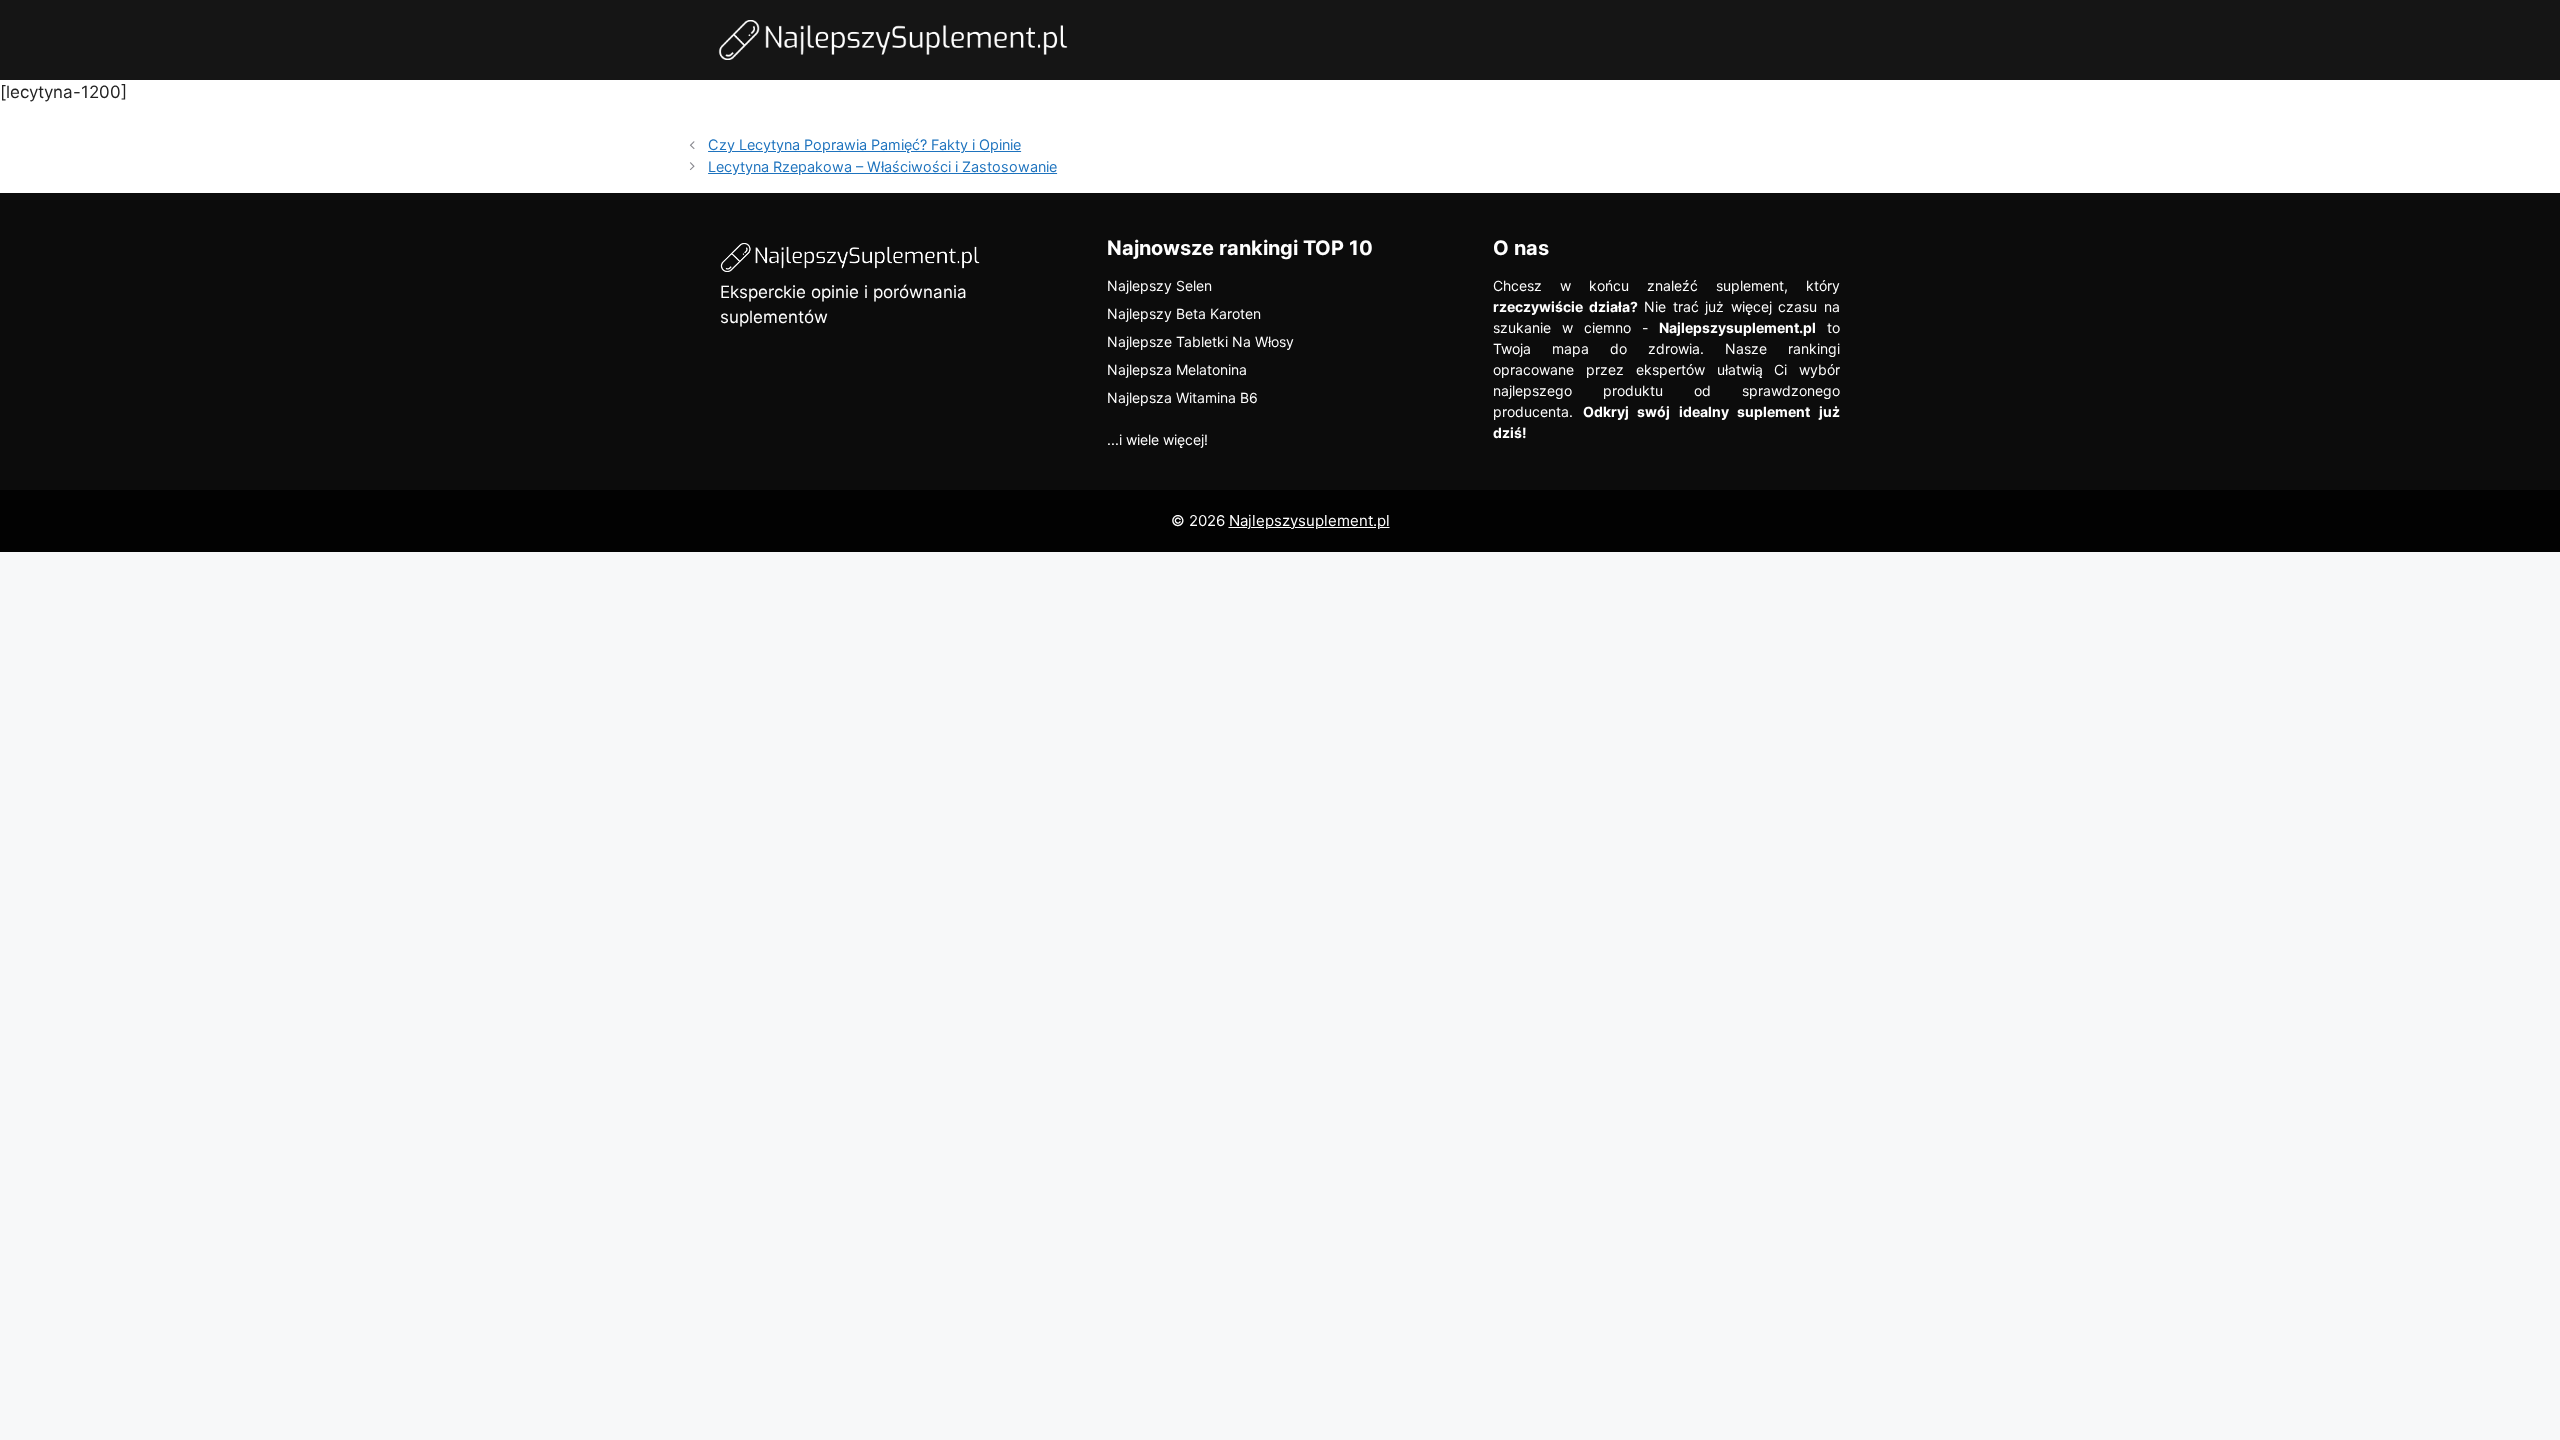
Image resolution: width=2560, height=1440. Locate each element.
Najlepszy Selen (1159, 285)
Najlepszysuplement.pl (1309, 520)
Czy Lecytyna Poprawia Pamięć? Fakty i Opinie (864, 144)
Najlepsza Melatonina (1177, 369)
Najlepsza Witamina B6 (1182, 397)
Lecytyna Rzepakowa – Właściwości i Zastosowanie (882, 166)
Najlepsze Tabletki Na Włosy (1200, 341)
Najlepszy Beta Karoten (1184, 313)
